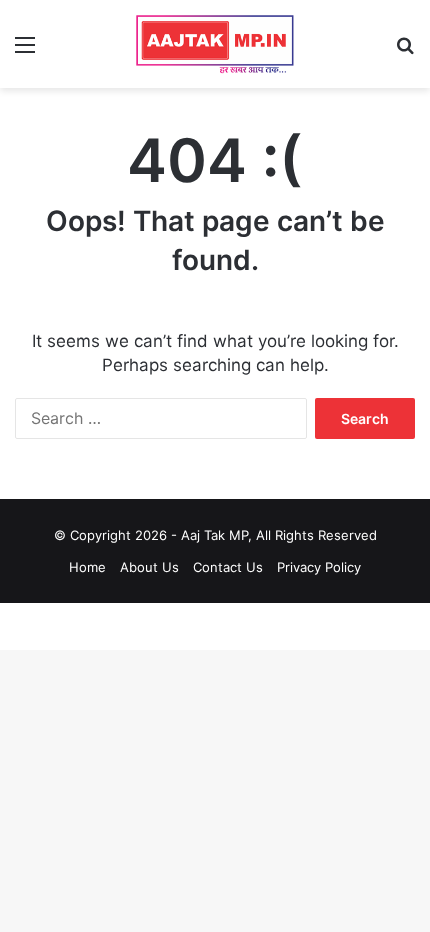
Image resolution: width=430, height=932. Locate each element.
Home (87, 567)
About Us (149, 567)
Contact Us (228, 567)
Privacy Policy (319, 567)
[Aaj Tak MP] (214, 44)
